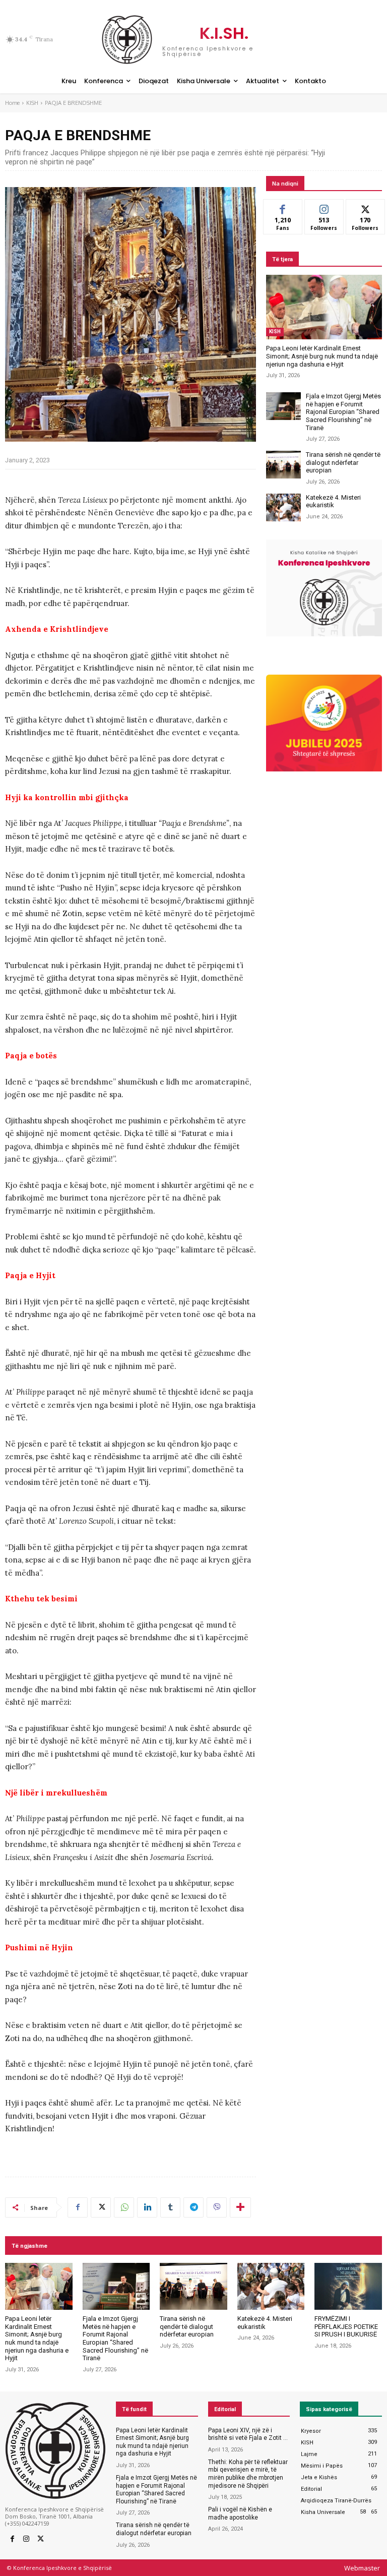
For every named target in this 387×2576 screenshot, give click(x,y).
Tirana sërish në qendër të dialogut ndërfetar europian (343, 462)
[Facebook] (78, 2207)
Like (283, 207)
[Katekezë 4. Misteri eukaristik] (283, 507)
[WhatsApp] (124, 2207)
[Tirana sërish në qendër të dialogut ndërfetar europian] (283, 465)
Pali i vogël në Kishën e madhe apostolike (240, 2513)
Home (12, 103)
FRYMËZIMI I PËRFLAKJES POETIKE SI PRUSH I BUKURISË (346, 2326)
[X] (101, 2207)
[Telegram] (193, 2207)
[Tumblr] (170, 2207)
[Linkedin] (147, 2207)
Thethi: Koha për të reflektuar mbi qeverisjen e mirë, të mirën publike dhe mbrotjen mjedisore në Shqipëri (248, 2474)
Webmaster (362, 2568)
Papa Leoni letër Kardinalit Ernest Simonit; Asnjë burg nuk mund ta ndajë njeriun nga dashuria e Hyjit (322, 356)
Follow (324, 207)
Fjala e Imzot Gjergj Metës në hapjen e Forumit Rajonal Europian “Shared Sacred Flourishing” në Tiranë (343, 412)
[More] (240, 2207)
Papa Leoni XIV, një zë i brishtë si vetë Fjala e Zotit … (248, 2434)
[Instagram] (26, 2539)
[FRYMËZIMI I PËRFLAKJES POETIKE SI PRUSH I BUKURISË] (348, 2287)
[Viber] (217, 2207)
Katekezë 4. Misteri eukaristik (333, 501)
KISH (32, 103)
